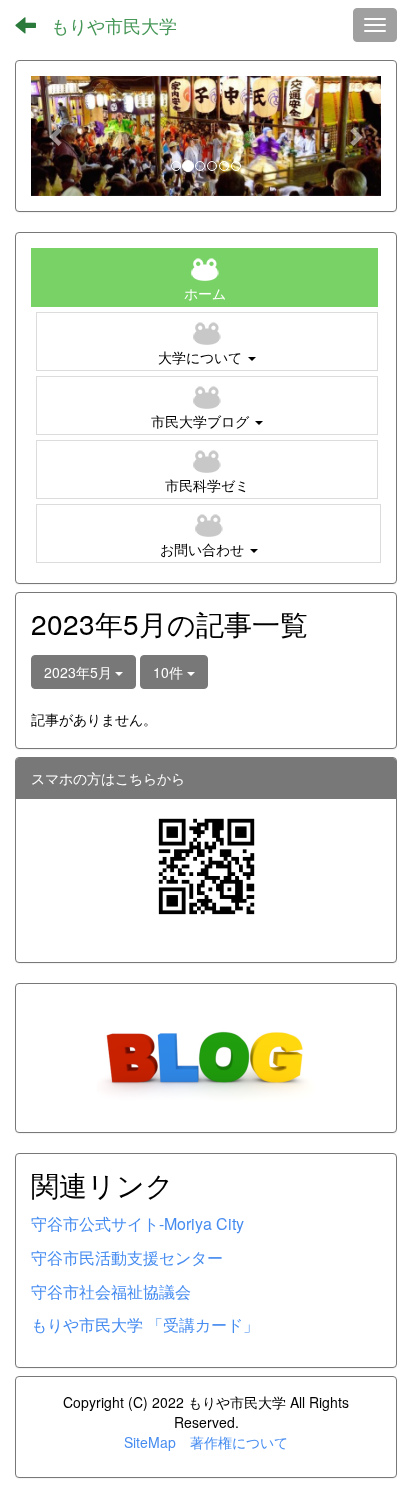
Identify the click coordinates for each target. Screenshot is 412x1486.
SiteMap (150, 1442)
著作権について (239, 1442)
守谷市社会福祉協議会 (111, 1291)
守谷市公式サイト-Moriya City (137, 1223)
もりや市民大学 (114, 25)
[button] (57, 136)
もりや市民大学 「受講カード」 (145, 1324)
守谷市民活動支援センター (127, 1257)
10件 (170, 672)
